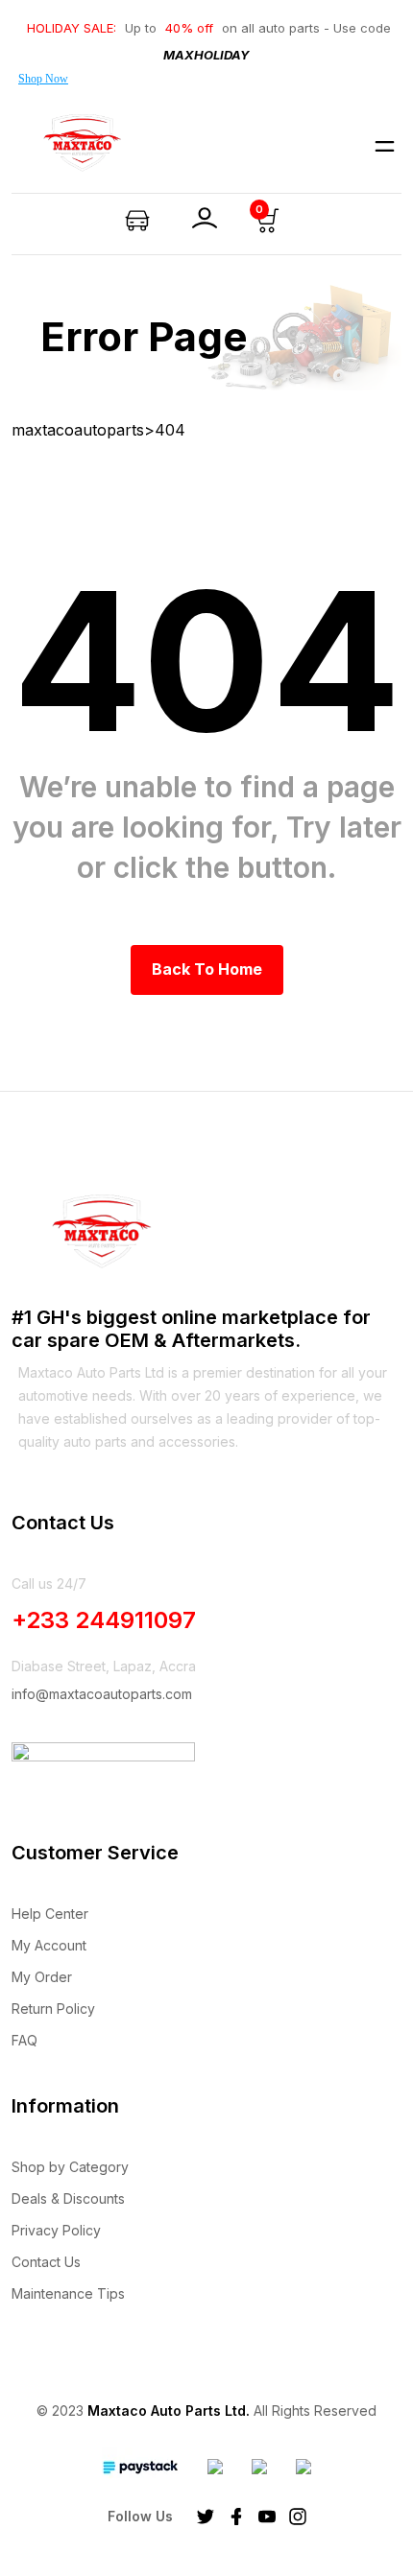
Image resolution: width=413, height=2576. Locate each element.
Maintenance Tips (68, 2293)
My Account (49, 1945)
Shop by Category (70, 2167)
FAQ (24, 2040)
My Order (42, 1977)
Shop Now (43, 79)
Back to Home (207, 969)
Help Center (50, 1914)
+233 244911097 (104, 1620)
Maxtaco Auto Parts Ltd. (169, 2411)
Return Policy (53, 2009)
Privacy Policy (56, 2230)
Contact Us (46, 2262)
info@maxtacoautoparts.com (102, 1694)
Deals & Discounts (68, 2198)
